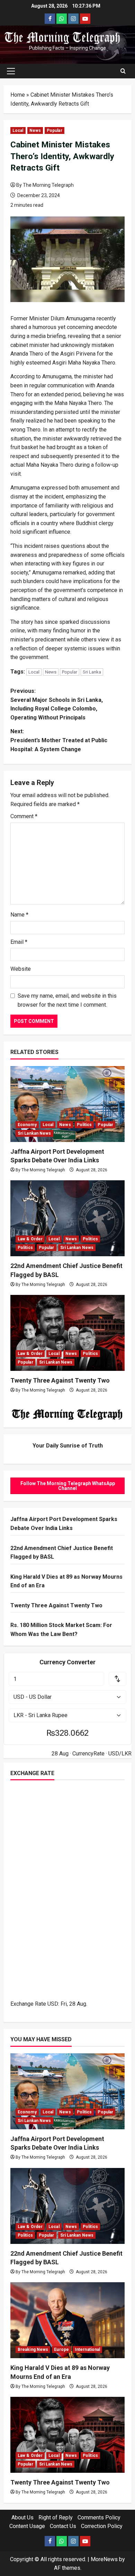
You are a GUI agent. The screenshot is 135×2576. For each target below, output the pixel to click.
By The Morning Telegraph (45, 185)
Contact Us (63, 2526)
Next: (59, 740)
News (35, 130)
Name (19, 915)
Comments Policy (99, 2517)
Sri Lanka (92, 672)
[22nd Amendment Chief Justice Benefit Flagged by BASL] (67, 1218)
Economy (27, 1125)
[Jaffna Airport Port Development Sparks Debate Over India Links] (67, 1104)
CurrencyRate (88, 1754)
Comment (24, 816)
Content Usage (27, 2526)
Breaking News (33, 2350)
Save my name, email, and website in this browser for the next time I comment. (67, 1000)
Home (18, 95)
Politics (84, 1125)
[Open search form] (123, 71)
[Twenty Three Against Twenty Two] (67, 1333)
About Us (22, 2517)
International (87, 2350)
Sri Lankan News (34, 1133)
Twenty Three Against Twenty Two (60, 1380)
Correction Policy (102, 2526)
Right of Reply (56, 2517)
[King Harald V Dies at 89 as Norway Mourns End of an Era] (67, 2320)
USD (53, 2004)
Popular (55, 130)
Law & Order (30, 1239)
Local (18, 130)
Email (19, 942)
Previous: (57, 704)
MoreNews (104, 2559)
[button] (11, 71)
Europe (61, 2350)
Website (21, 969)
